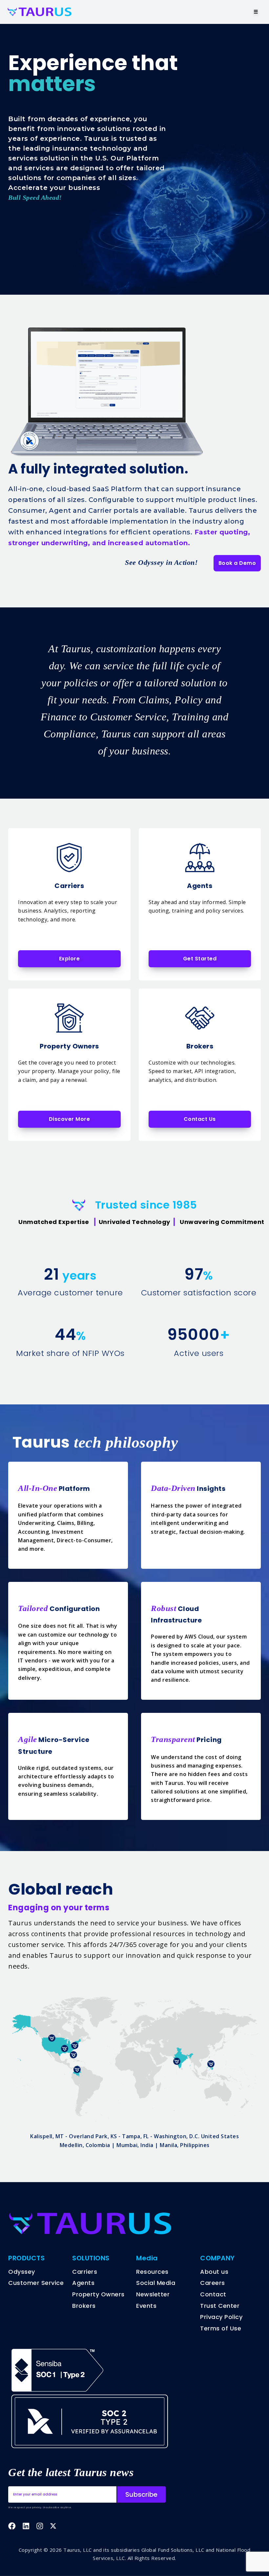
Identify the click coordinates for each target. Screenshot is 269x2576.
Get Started (200, 959)
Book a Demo (237, 563)
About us (214, 2272)
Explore (70, 959)
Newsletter (153, 2294)
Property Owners (98, 2294)
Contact (213, 2294)
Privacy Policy (221, 2317)
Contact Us (200, 1119)
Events (146, 2306)
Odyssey (22, 2272)
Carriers (85, 2272)
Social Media (156, 2283)
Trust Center (220, 2306)
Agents (83, 2283)
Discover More (70, 1119)
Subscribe (141, 2494)
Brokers (84, 2306)
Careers (213, 2283)
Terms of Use (221, 2328)
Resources (152, 2272)
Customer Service (36, 2283)
